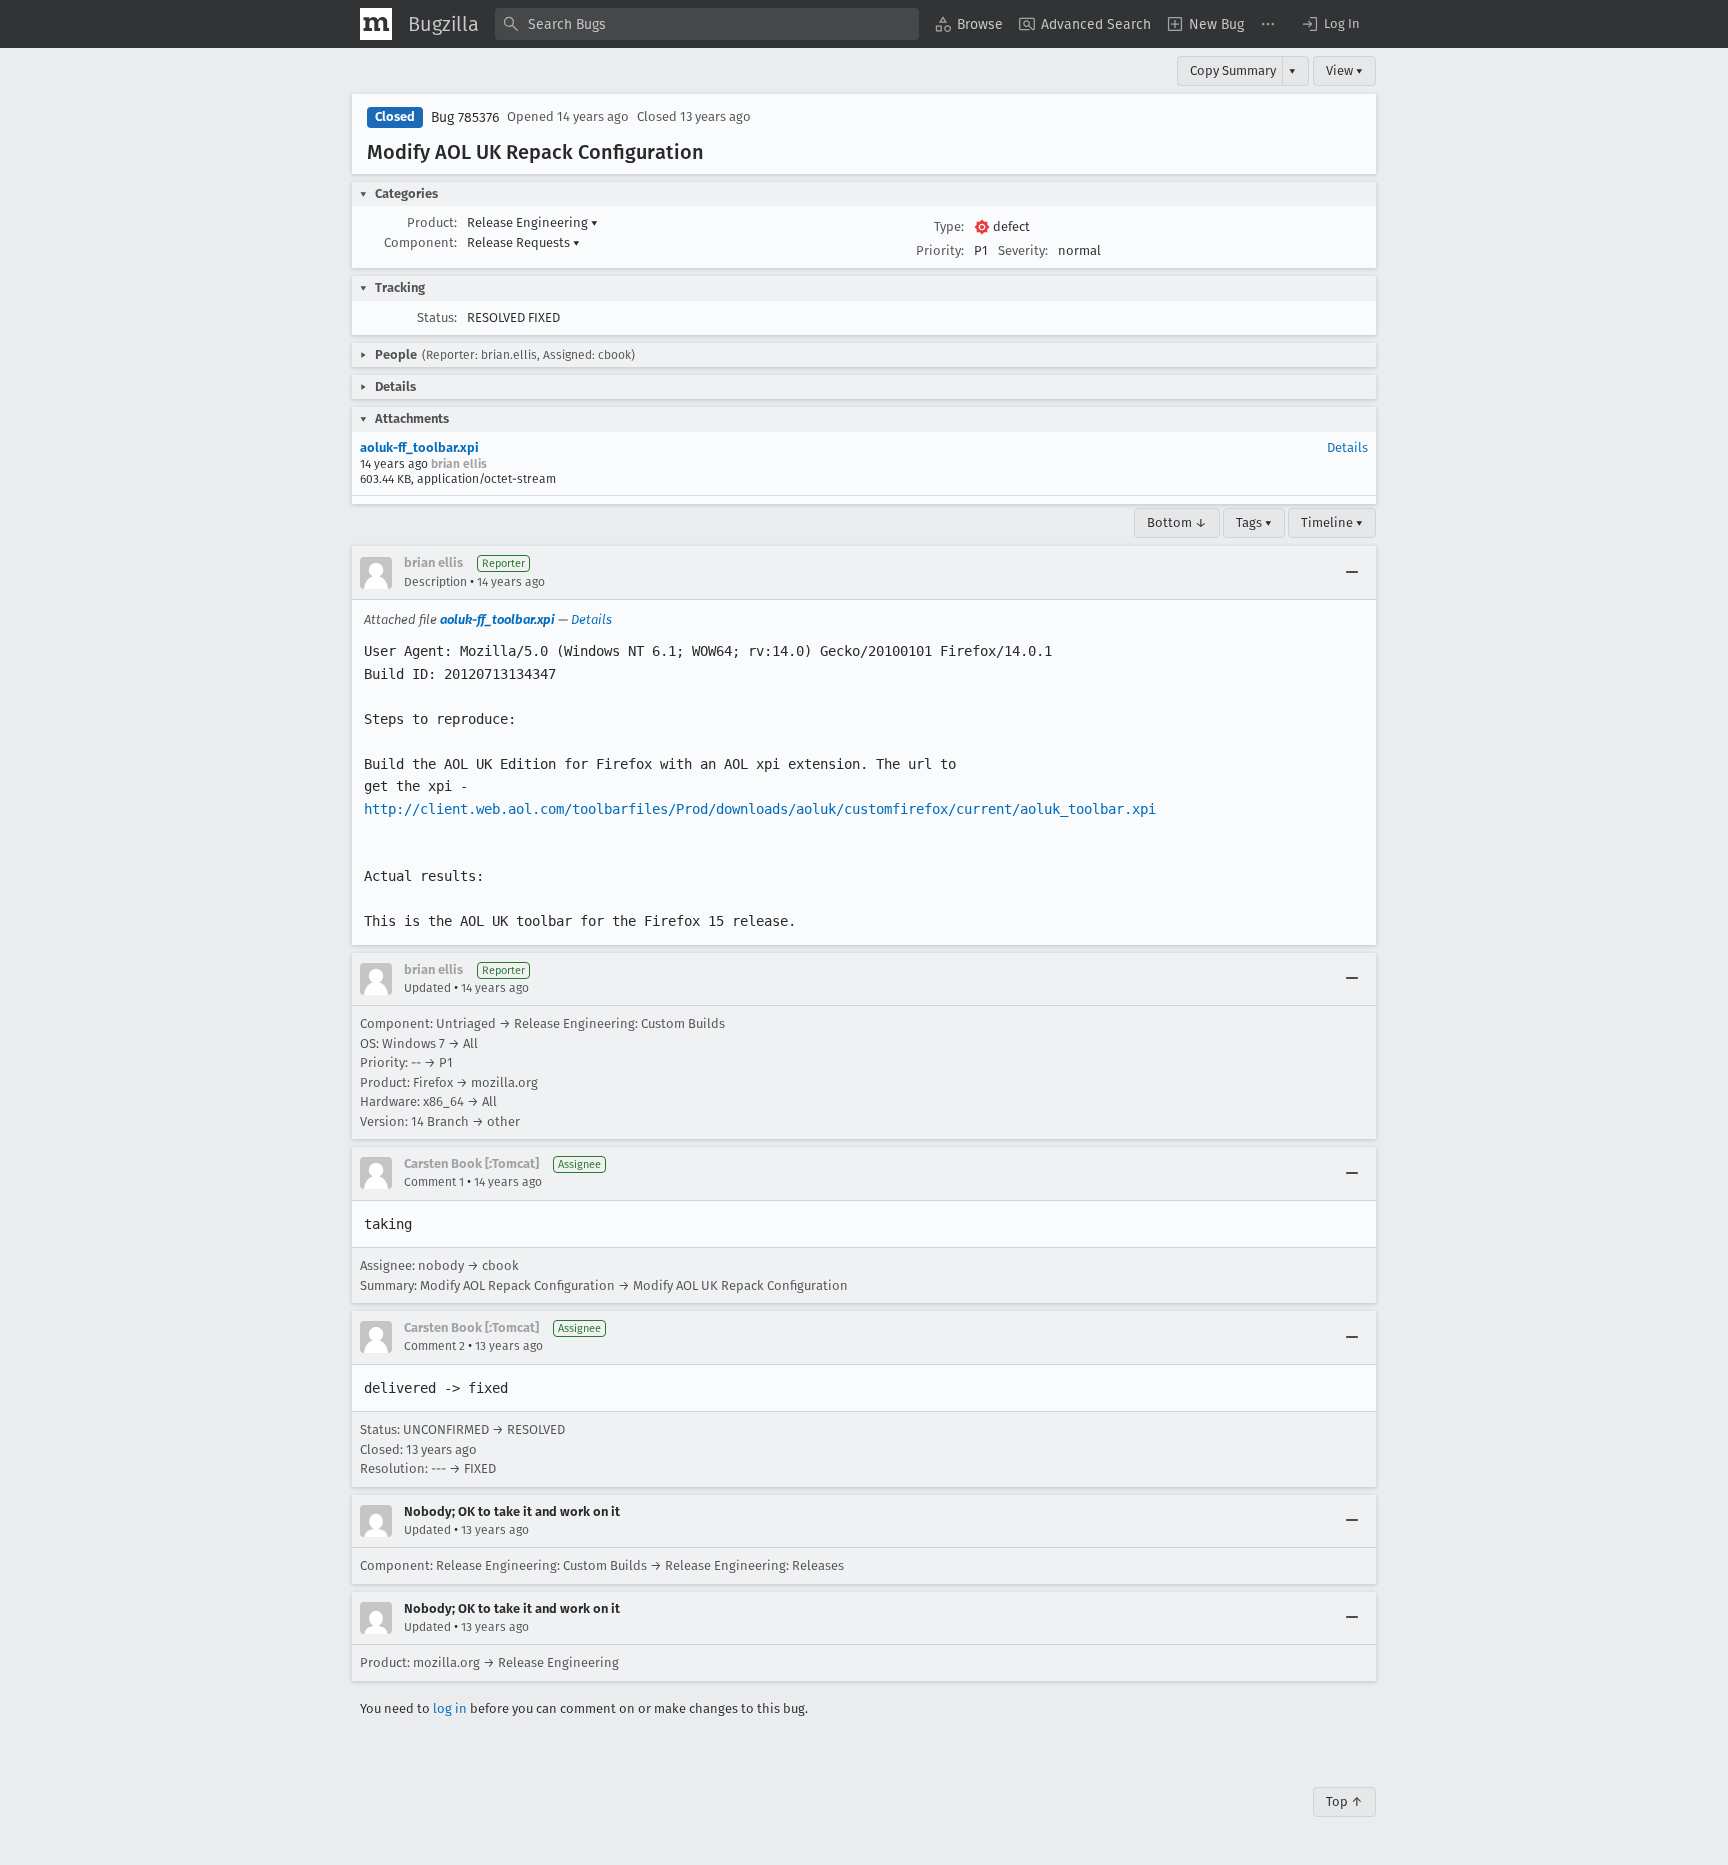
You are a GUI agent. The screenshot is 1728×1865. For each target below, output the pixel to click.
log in (450, 1708)
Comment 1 (434, 1182)
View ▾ (1344, 70)
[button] (1330, 24)
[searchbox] (707, 24)
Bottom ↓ (1177, 522)
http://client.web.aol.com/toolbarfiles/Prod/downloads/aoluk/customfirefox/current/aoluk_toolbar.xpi (760, 809)
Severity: (1023, 250)
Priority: (940, 250)
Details (1347, 447)
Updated (427, 988)
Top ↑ (1344, 1801)
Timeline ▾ (1332, 522)
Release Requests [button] (523, 242)
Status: (437, 317)
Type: (949, 226)
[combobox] (707, 24)
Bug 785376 (465, 117)
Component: (420, 242)
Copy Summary (1233, 70)
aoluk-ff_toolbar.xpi (419, 447)
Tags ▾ (1254, 522)
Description (435, 582)
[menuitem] (969, 24)
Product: (432, 222)
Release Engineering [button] (532, 222)
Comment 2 (434, 1346)
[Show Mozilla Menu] (376, 24)
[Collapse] (1352, 573)
